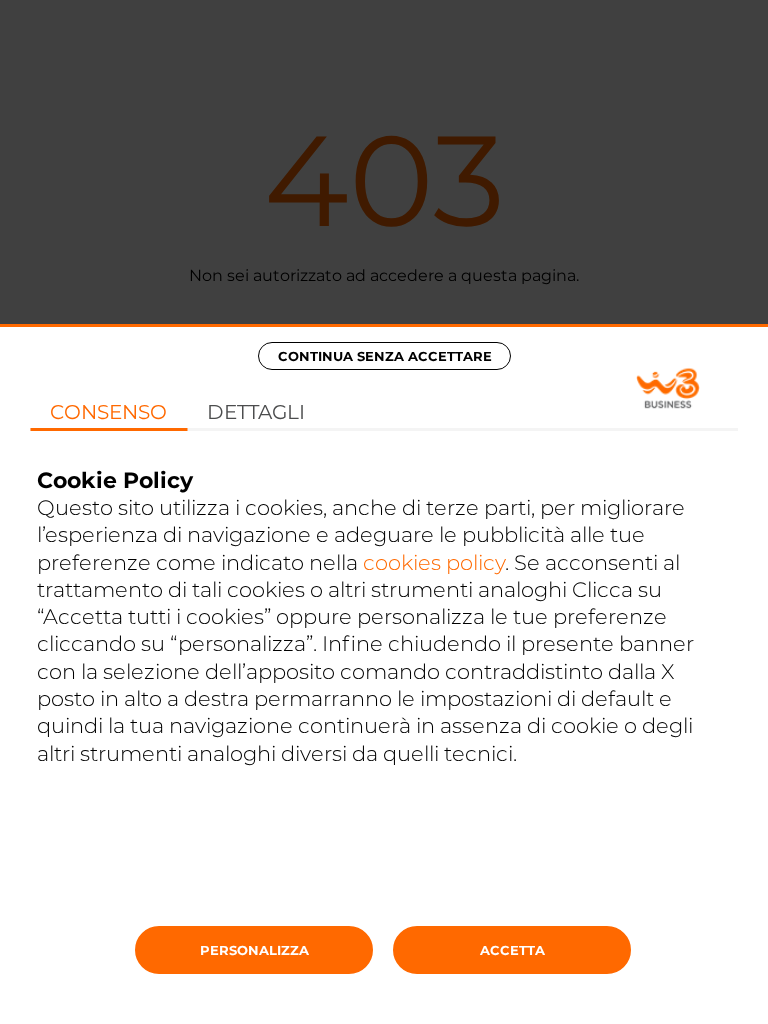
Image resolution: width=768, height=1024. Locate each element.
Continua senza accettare (385, 356)
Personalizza (254, 950)
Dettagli (256, 412)
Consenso (108, 412)
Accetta (512, 950)
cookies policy (434, 562)
